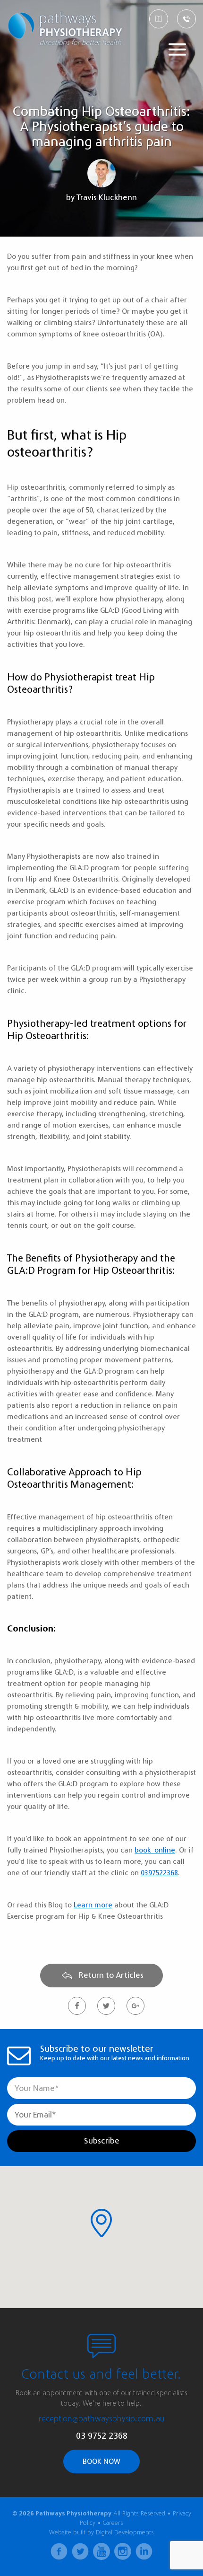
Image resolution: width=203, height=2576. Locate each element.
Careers (113, 2523)
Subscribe (102, 2141)
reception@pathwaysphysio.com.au (102, 2419)
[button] (101, 2223)
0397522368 (159, 1873)
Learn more (93, 1905)
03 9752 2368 (102, 2436)
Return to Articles (110, 1975)
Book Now (101, 2461)
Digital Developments (125, 2532)
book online (155, 1850)
